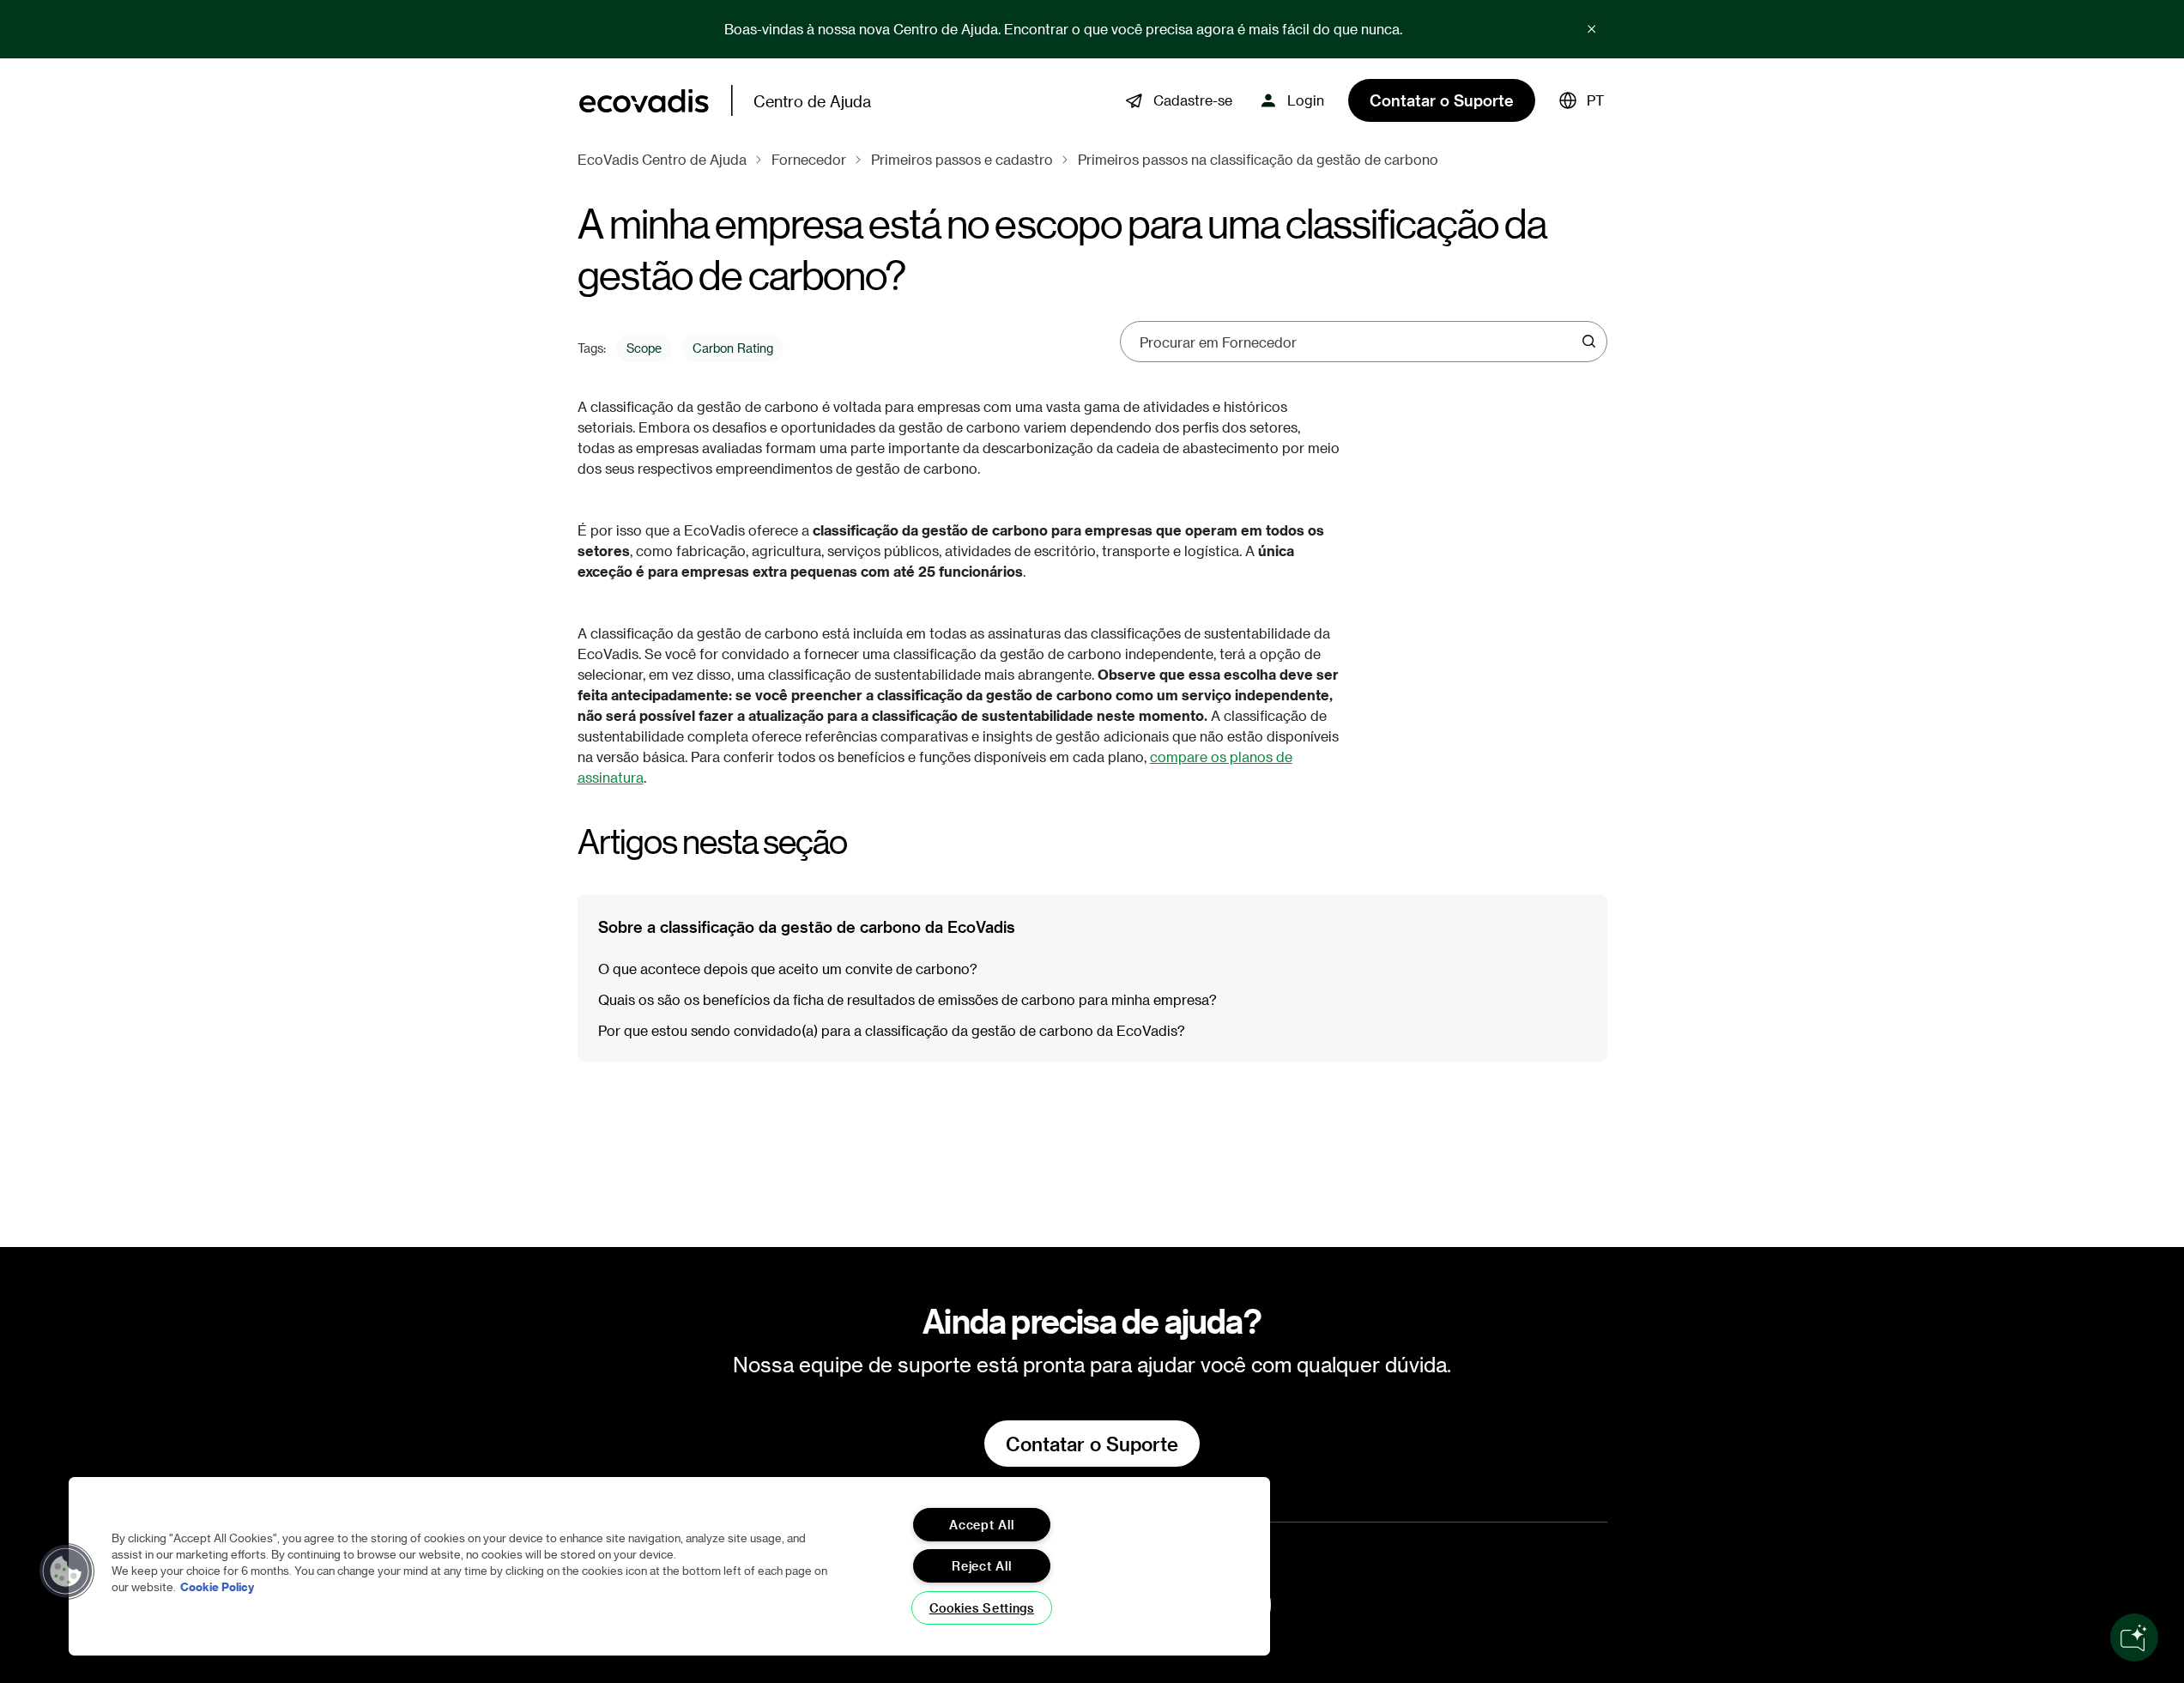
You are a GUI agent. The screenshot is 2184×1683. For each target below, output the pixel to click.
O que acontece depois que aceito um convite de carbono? (788, 969)
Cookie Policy (217, 1586)
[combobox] (1358, 342)
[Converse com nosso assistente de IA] (2134, 1638)
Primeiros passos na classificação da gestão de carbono (1258, 159)
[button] (1582, 100)
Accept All (981, 1525)
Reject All (981, 1566)
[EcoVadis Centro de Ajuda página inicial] (644, 101)
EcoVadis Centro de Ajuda (662, 159)
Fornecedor (809, 159)
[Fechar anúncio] (1592, 29)
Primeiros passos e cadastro (962, 159)
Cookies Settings (982, 1608)
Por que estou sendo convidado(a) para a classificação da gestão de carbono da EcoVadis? (892, 1030)
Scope (644, 348)
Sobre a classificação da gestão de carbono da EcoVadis (807, 926)
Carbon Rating (733, 348)
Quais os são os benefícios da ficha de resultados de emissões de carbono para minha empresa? (907, 999)
